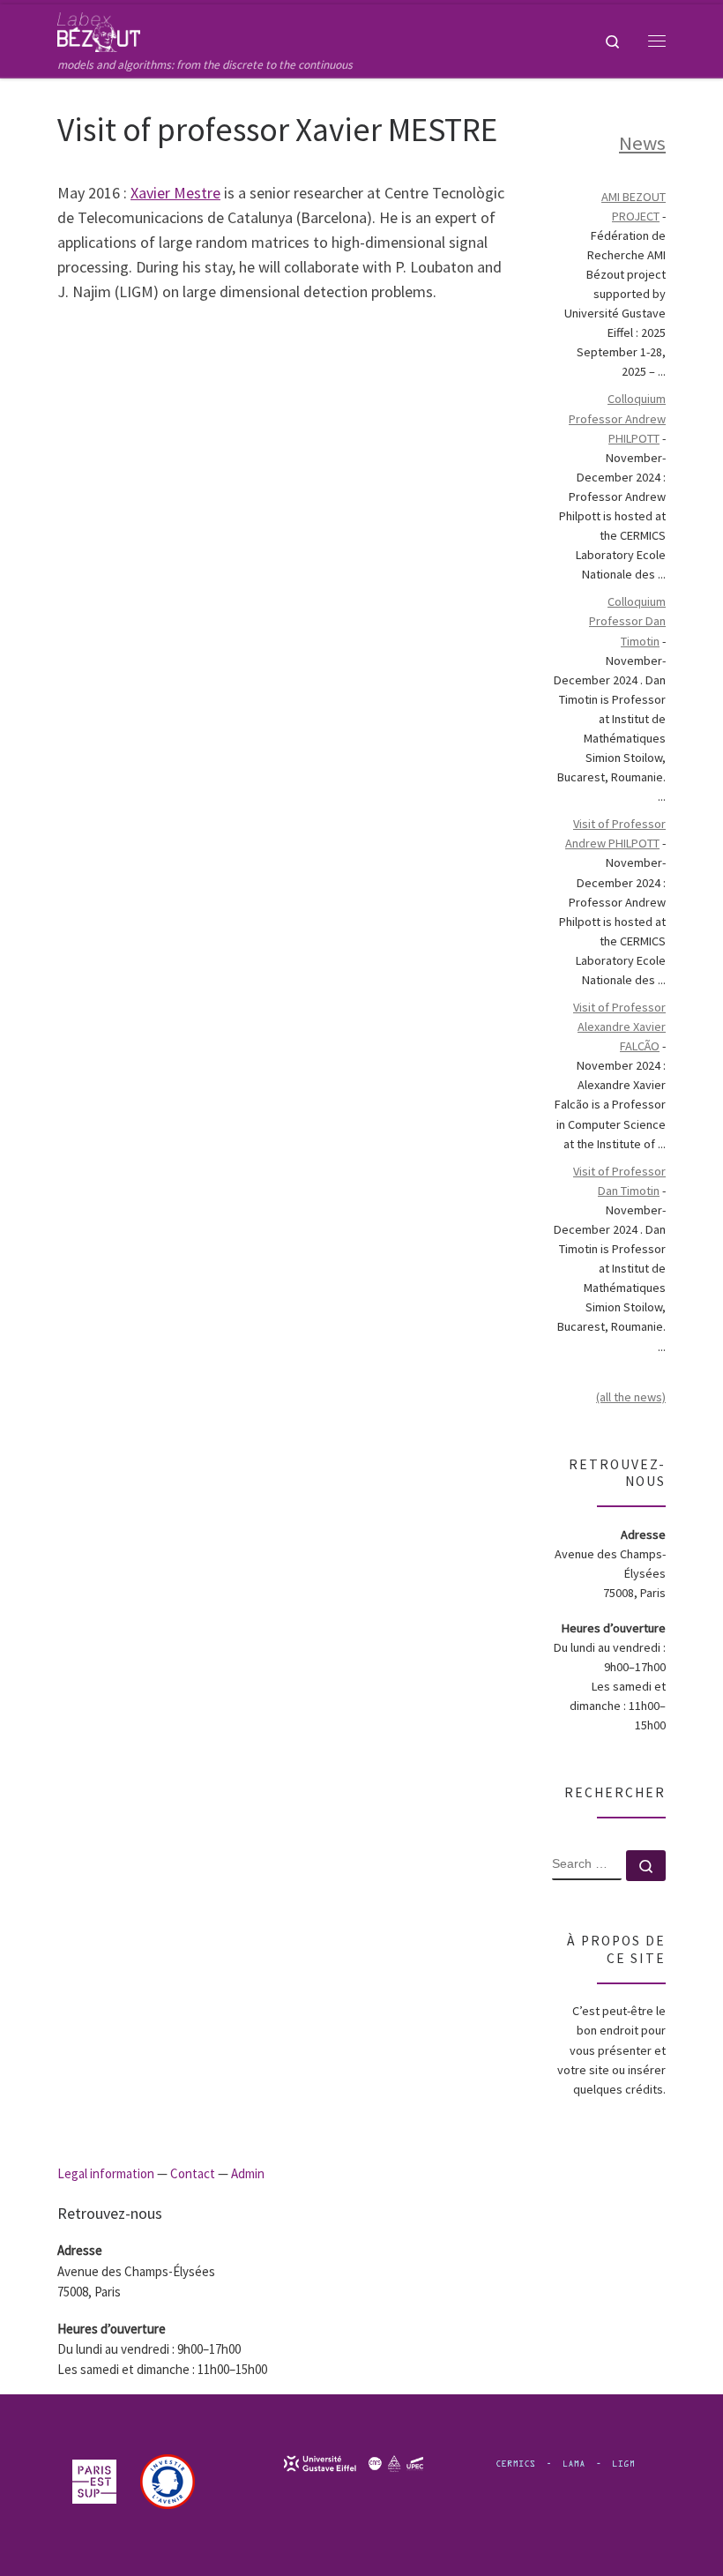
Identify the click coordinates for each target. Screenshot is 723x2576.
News (642, 143)
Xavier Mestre (175, 193)
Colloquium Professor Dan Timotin (627, 621)
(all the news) (631, 1397)
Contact (193, 2173)
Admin (248, 2173)
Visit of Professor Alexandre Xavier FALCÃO (619, 1027)
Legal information (106, 2173)
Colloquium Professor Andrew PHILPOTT (617, 418)
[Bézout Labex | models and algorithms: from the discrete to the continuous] (99, 30)
